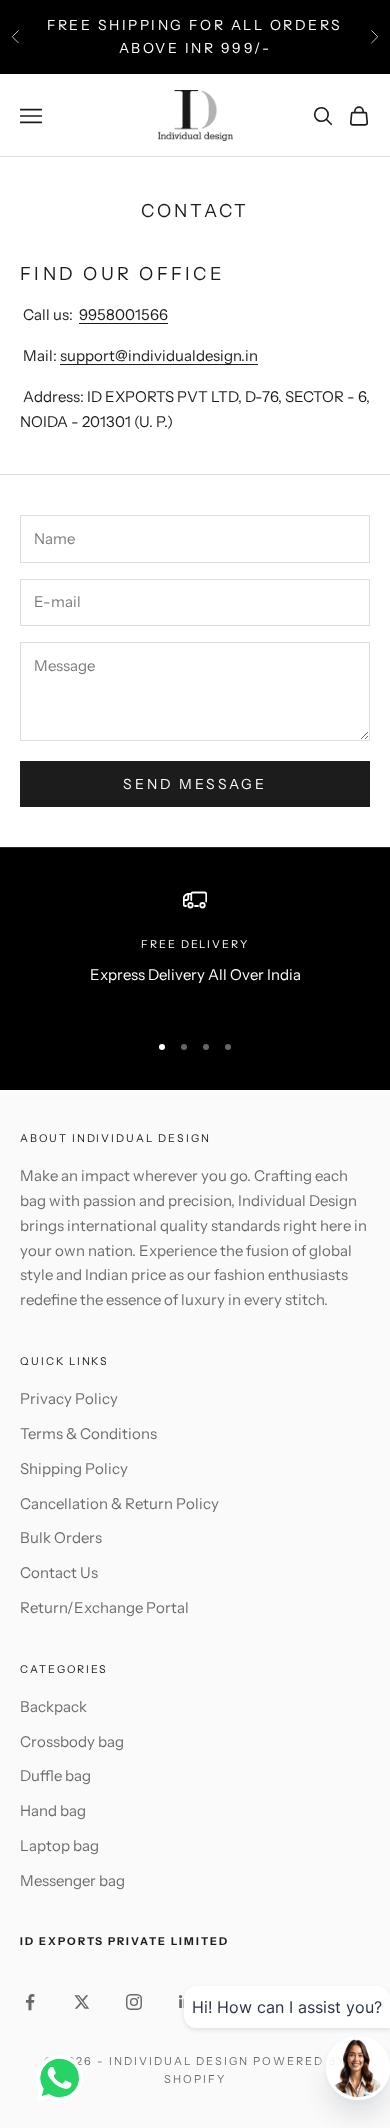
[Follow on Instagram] (134, 2002)
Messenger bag (72, 1880)
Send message (195, 784)
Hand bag (53, 1810)
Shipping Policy (74, 1468)
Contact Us (59, 1572)
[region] (195, 950)
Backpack (53, 1706)
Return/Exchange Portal (104, 1607)
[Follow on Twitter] (82, 2002)
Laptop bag (59, 1845)
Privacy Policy (69, 1398)
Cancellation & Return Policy (119, 1503)
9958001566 (123, 314)
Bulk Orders (61, 1537)
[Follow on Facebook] (30, 2002)
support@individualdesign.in (159, 355)
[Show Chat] (64, 2078)
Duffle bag (55, 1775)
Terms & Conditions (88, 1433)
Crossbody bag (72, 1741)
